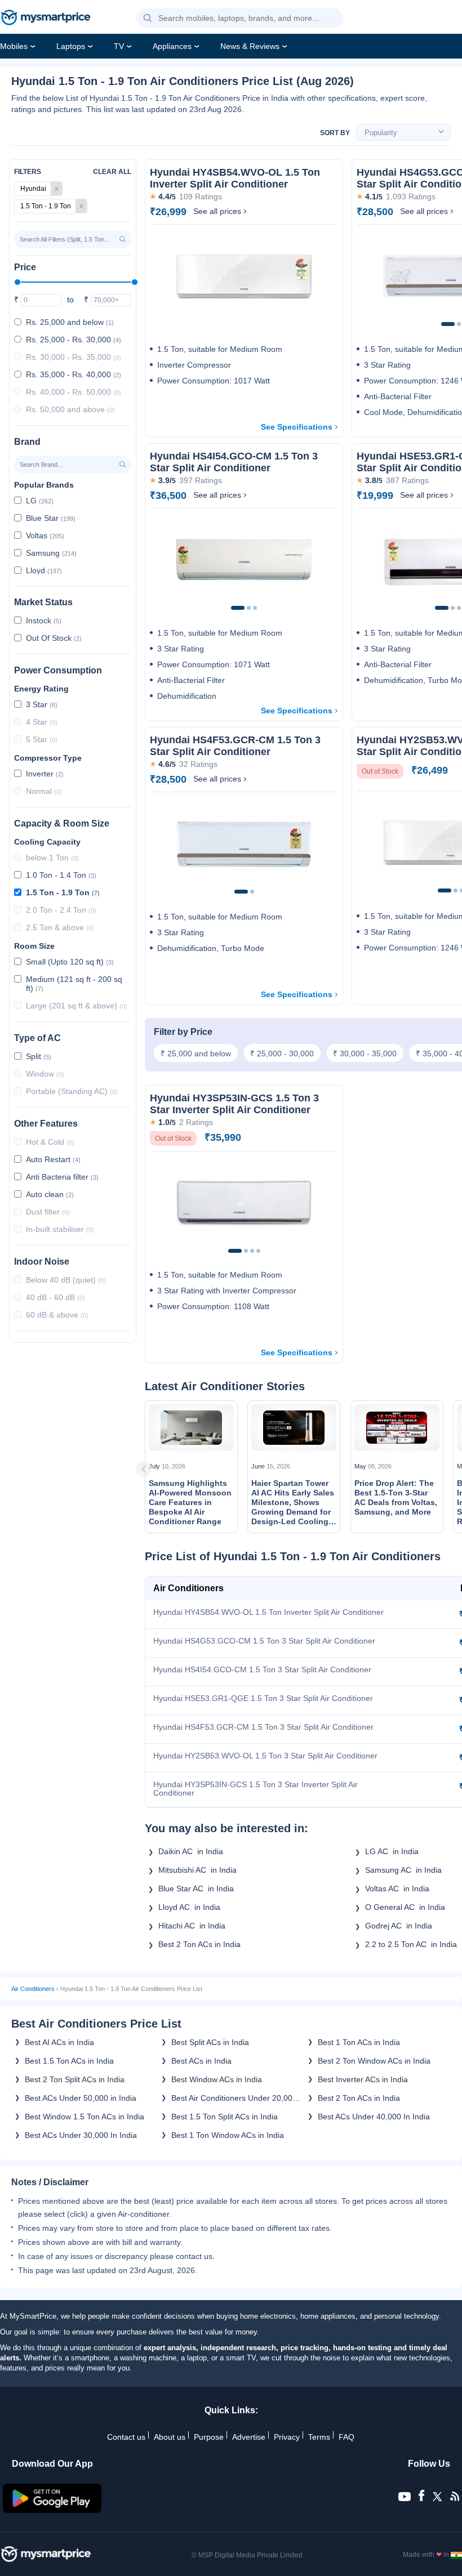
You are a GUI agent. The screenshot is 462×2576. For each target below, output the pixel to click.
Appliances (172, 46)
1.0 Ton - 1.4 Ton (61, 875)
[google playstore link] (52, 2510)
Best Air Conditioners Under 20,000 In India (234, 2098)
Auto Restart (53, 1159)
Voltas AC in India (397, 1889)
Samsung (51, 553)
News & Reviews (250, 46)
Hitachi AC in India (192, 1926)
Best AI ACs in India (59, 2042)
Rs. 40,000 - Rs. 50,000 (74, 392)
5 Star (42, 739)
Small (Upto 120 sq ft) (70, 962)
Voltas (45, 535)
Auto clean (50, 1194)
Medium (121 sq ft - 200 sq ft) (74, 984)
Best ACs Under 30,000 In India (81, 2135)
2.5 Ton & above (60, 927)
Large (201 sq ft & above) (77, 1006)
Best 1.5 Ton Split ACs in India (225, 2117)
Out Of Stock (54, 638)
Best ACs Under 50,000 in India (81, 2098)
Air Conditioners (33, 1989)
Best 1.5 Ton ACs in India (69, 2061)
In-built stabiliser (60, 1229)
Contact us (126, 2437)
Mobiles (14, 46)
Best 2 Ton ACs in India (202, 1944)
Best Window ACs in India (217, 2079)
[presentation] (158, 1469)
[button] (148, 19)
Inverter (45, 774)
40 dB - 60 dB (55, 1297)
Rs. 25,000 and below (70, 322)
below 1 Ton (52, 858)
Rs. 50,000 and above (70, 409)
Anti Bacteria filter (62, 1177)
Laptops (71, 46)
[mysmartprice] (46, 19)
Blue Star (51, 518)
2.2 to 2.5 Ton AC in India (413, 1944)
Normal (44, 791)
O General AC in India (405, 1907)
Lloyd (44, 570)
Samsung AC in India (403, 1870)
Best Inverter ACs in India (363, 2079)
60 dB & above (57, 1315)
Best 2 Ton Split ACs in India (75, 2079)
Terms (319, 2437)
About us (170, 2437)
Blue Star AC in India (196, 1889)
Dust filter (48, 1212)
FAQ (346, 2437)
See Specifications (297, 427)
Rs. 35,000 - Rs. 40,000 (74, 374)
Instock (44, 620)
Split (39, 1056)
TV (119, 46)
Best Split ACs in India (210, 2042)
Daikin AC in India (191, 1851)
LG (40, 501)
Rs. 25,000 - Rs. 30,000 (74, 340)
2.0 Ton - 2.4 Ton (61, 910)
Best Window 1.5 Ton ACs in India (85, 2117)
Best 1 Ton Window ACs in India (228, 2135)
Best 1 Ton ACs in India (359, 2042)
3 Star (42, 704)
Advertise (249, 2437)
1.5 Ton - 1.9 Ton (63, 892)
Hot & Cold (50, 1142)
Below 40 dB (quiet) (66, 1280)
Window (45, 1074)
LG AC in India (392, 1851)
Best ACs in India (201, 2061)
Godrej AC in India (399, 1926)
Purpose (209, 2437)
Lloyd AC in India (189, 1907)
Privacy (287, 2437)
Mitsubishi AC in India (197, 1870)
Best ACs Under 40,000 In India (374, 2117)
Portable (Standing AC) (72, 1091)
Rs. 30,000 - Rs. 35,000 (74, 357)
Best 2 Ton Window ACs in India (374, 2061)
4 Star (42, 722)
